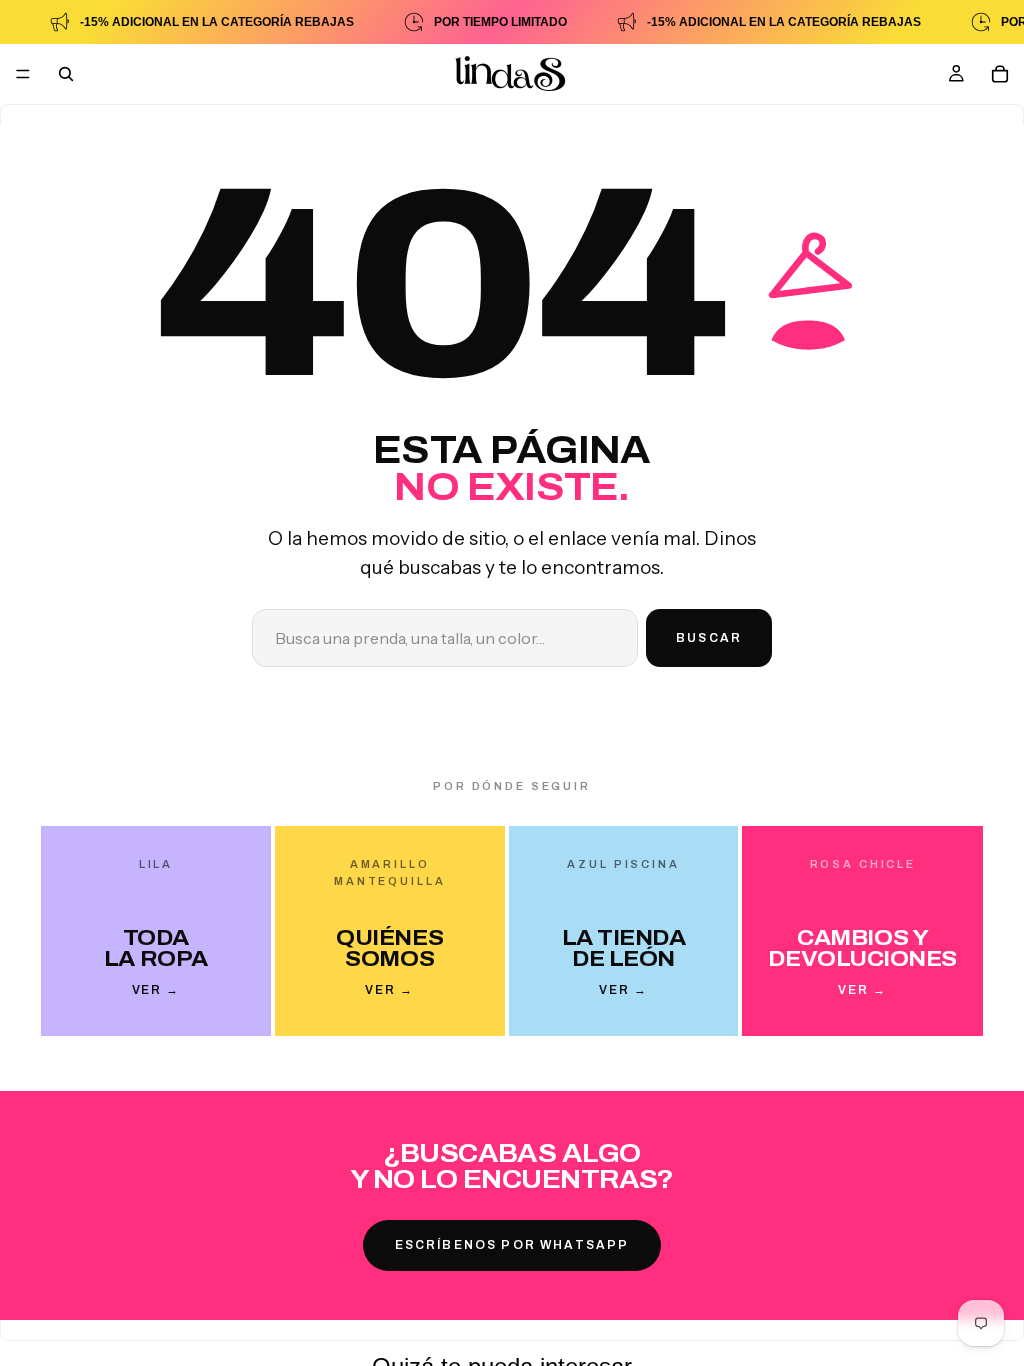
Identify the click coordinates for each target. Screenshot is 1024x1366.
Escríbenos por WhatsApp (512, 1245)
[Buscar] (66, 74)
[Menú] (23, 74)
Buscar (709, 638)
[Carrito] (1000, 74)
